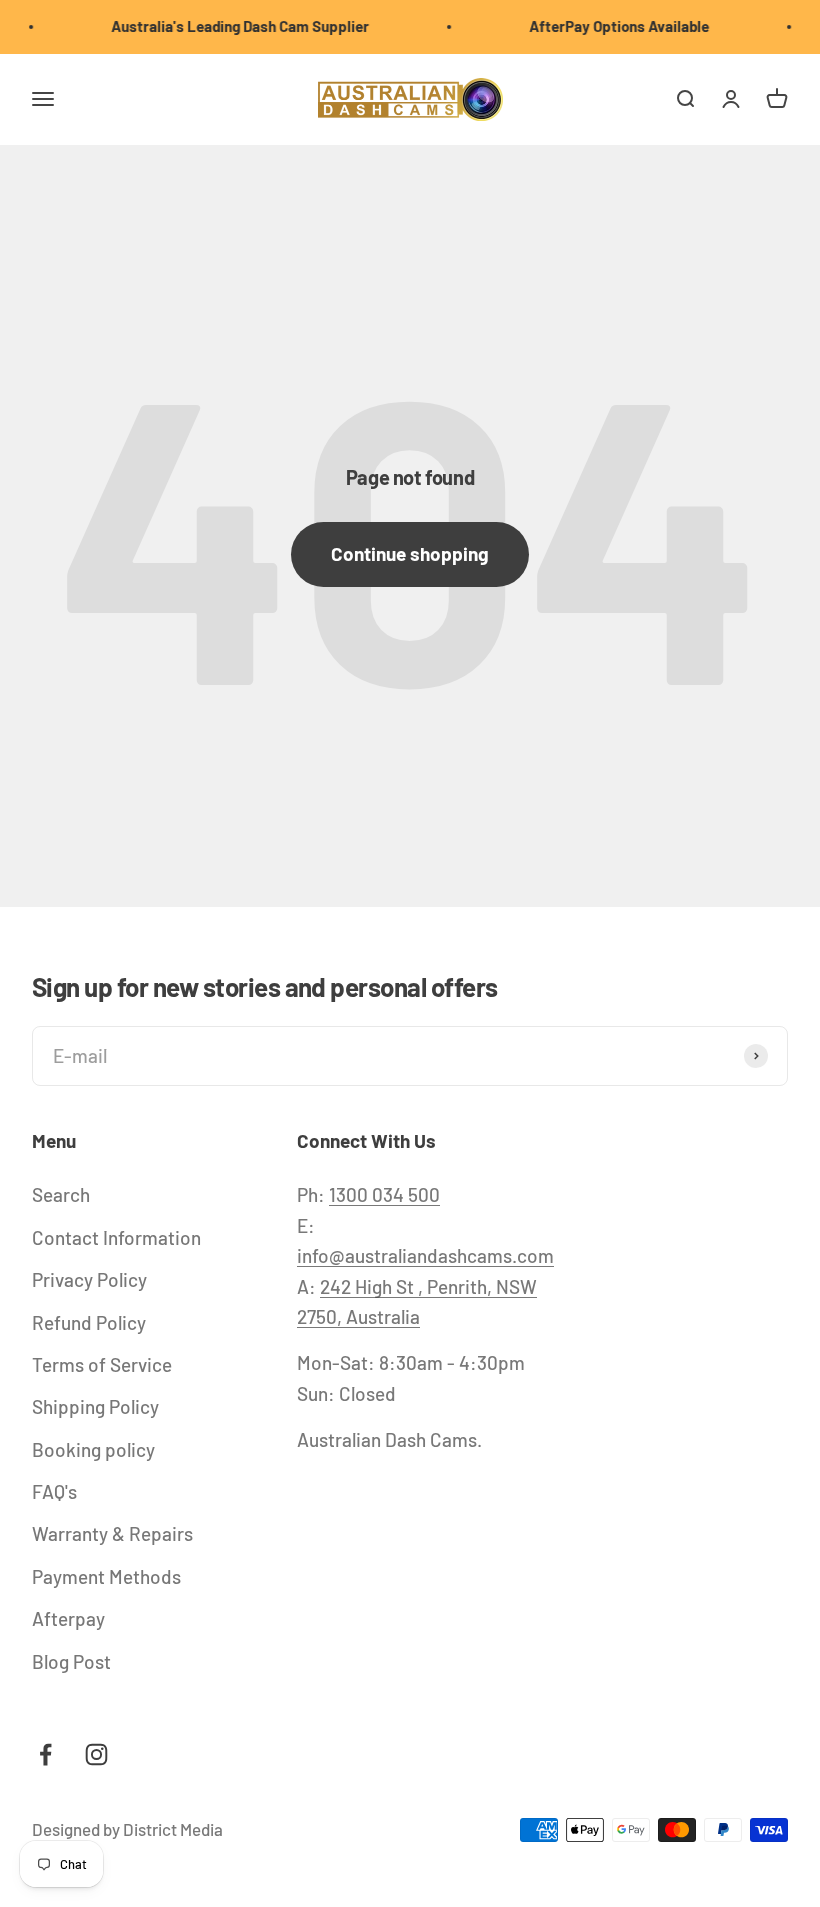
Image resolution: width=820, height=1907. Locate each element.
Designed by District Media (127, 1829)
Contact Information (116, 1237)
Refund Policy (89, 1322)
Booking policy (93, 1449)
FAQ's (54, 1491)
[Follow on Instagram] (96, 1754)
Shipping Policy (95, 1406)
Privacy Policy (89, 1279)
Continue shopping (410, 553)
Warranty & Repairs (112, 1533)
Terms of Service (102, 1364)
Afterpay (68, 1618)
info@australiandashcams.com (425, 1255)
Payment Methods (106, 1576)
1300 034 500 (384, 1194)
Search (61, 1194)
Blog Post (71, 1661)
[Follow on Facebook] (45, 1754)
